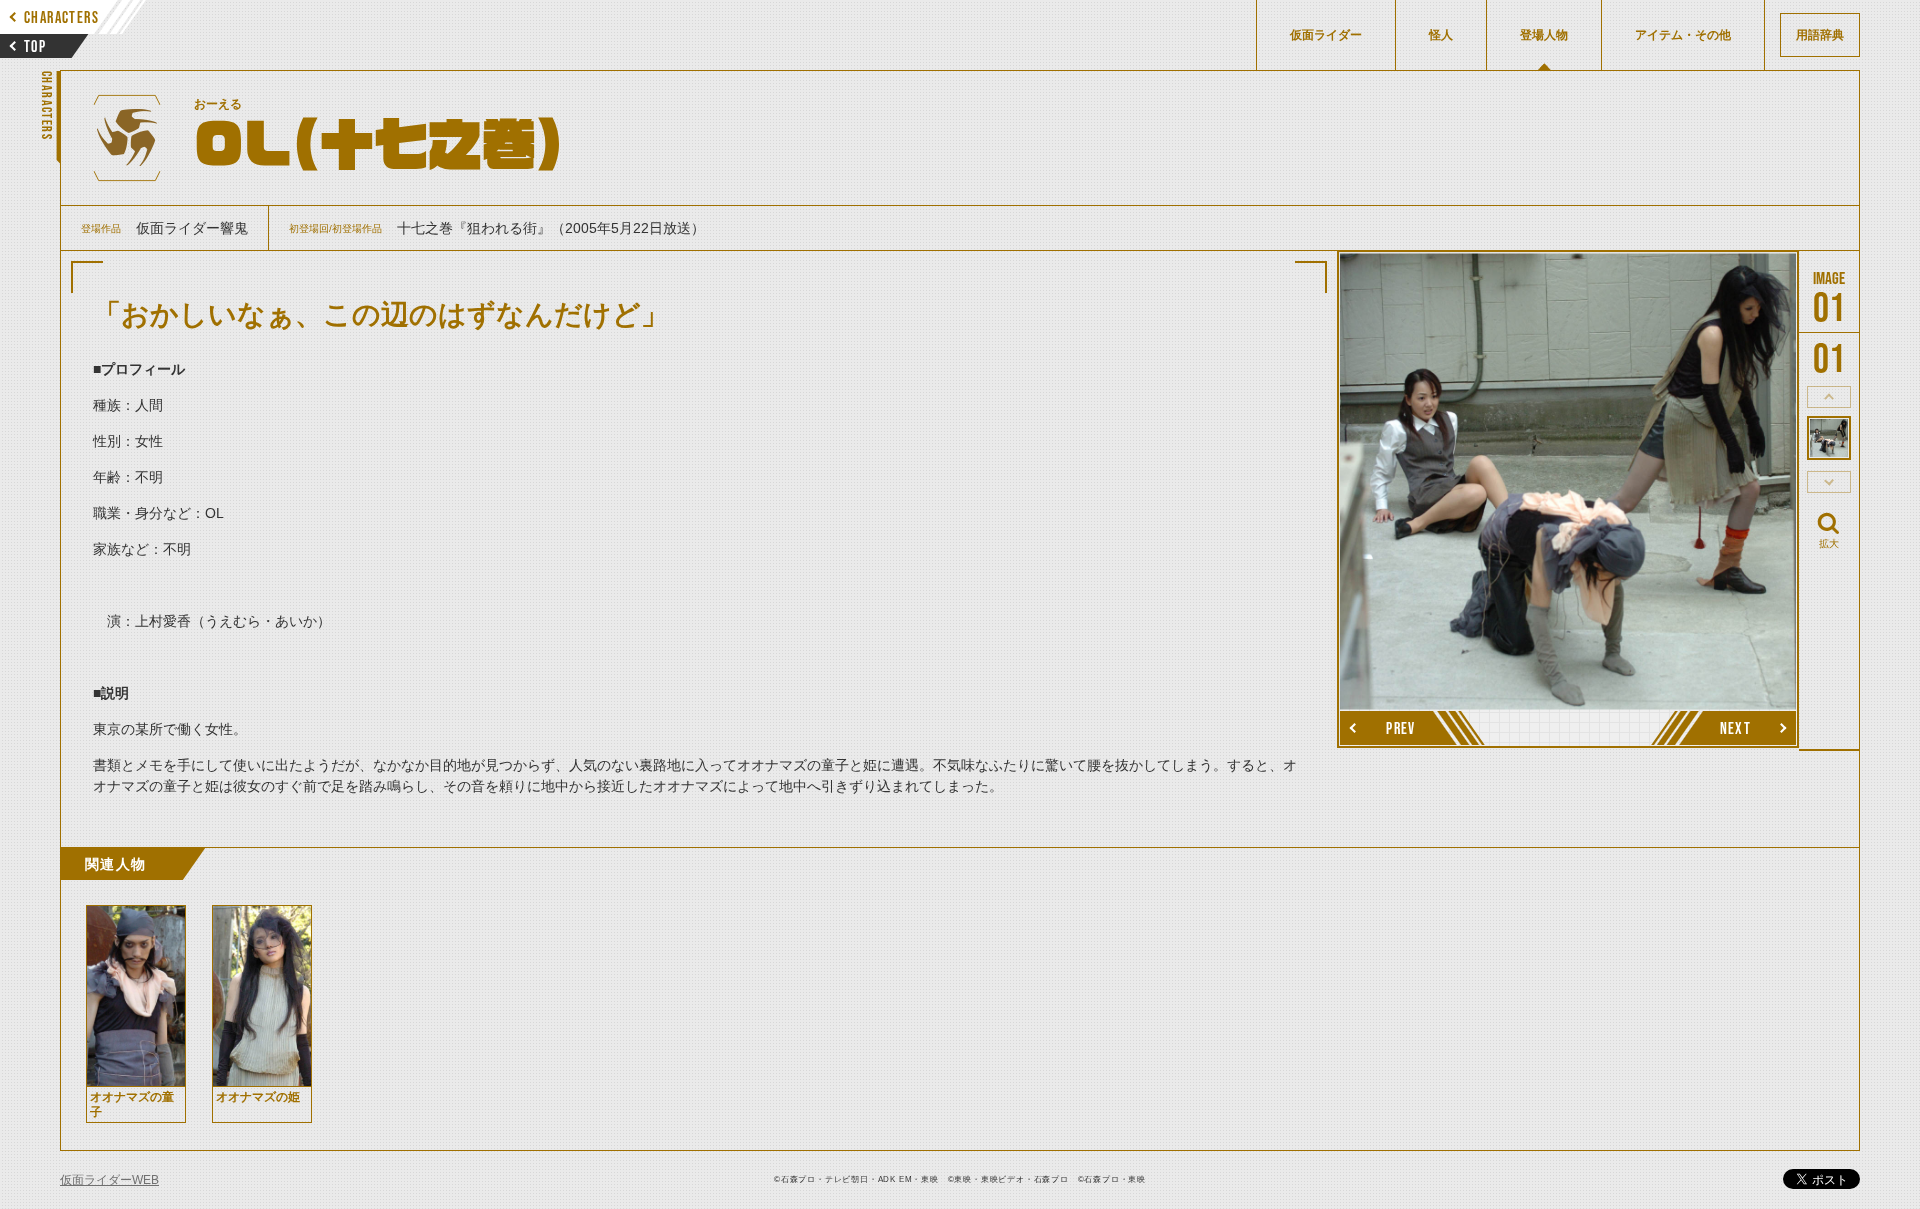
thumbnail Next (1829, 482)
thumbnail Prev (1829, 397)
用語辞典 (1820, 35)
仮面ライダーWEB (109, 1180)
